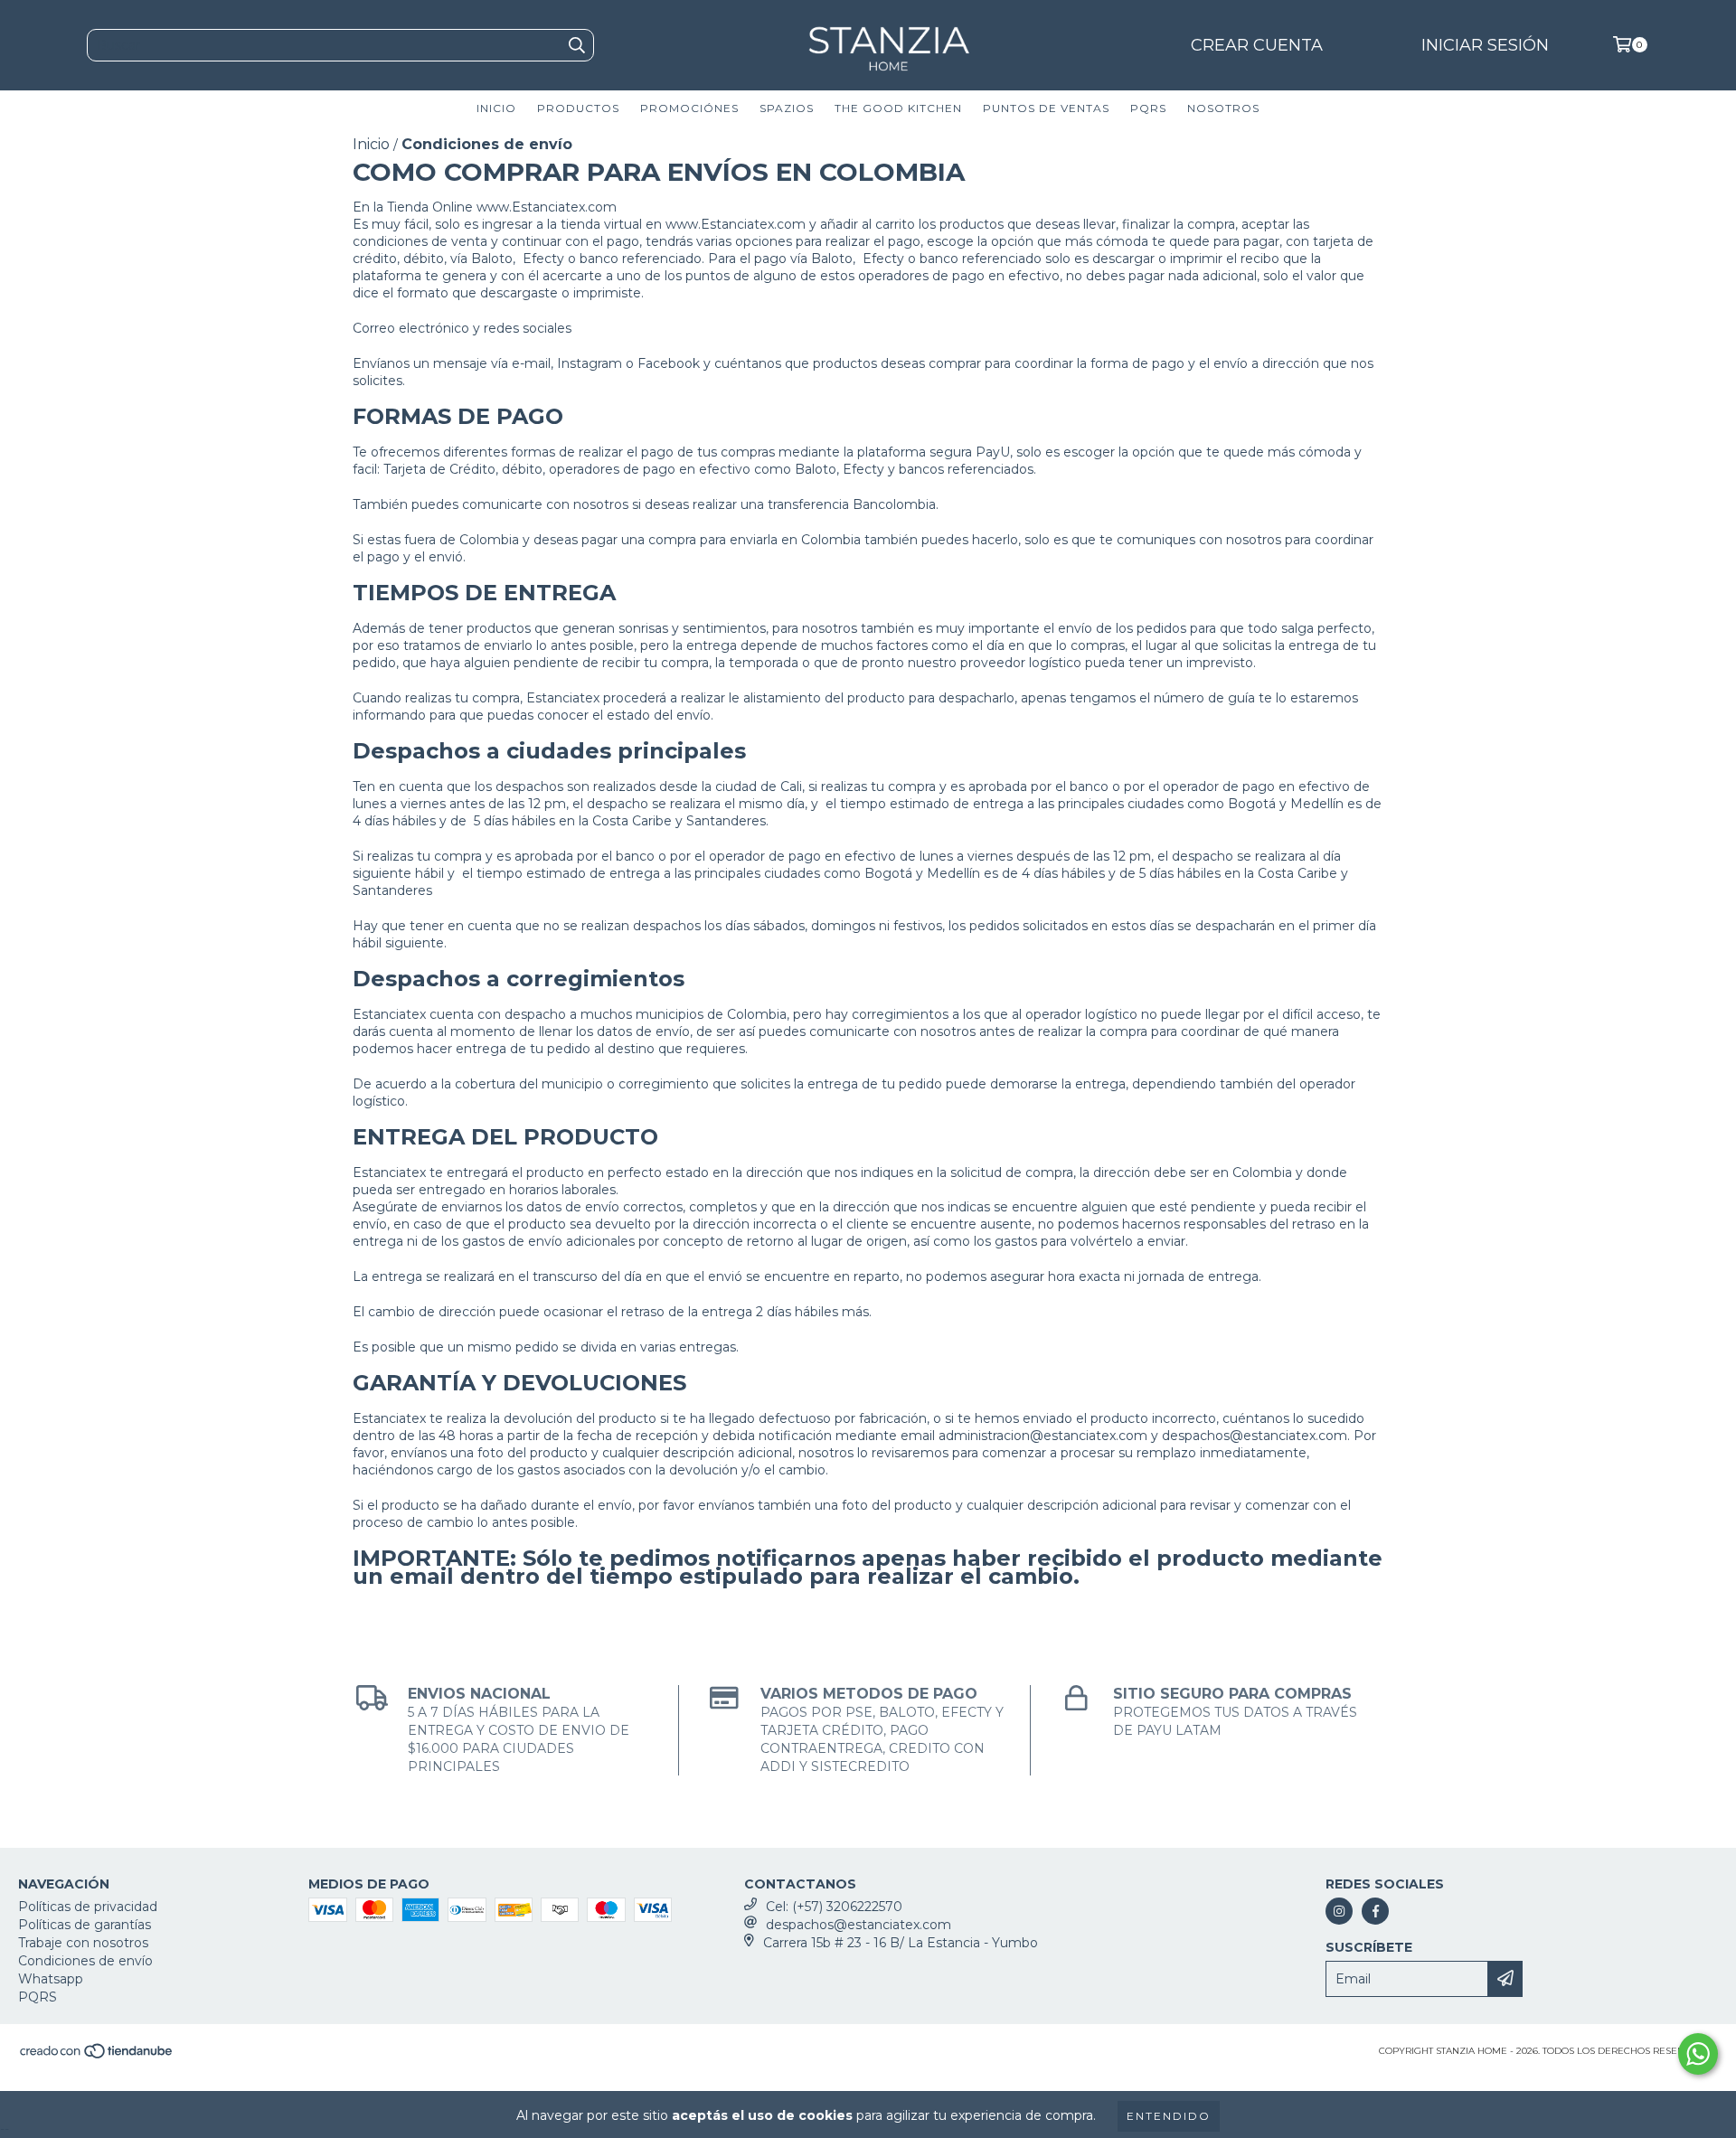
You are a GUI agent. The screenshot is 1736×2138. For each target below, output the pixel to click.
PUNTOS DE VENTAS (1046, 108)
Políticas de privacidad (88, 1907)
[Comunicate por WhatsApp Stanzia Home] (1698, 2054)
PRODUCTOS (578, 108)
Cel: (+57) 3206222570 (834, 1907)
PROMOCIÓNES (689, 108)
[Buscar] (576, 45)
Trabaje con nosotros (83, 1943)
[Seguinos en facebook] (1375, 1911)
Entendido (1169, 2116)
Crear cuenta (1257, 45)
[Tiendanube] (97, 2056)
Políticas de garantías (85, 1925)
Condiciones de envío (85, 1961)
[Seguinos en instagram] (1339, 1911)
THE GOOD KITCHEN (898, 108)
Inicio (371, 144)
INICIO (496, 108)
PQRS (1148, 108)
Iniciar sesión (1485, 45)
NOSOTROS (1223, 108)
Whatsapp (51, 1979)
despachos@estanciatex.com (859, 1925)
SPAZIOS (787, 108)
